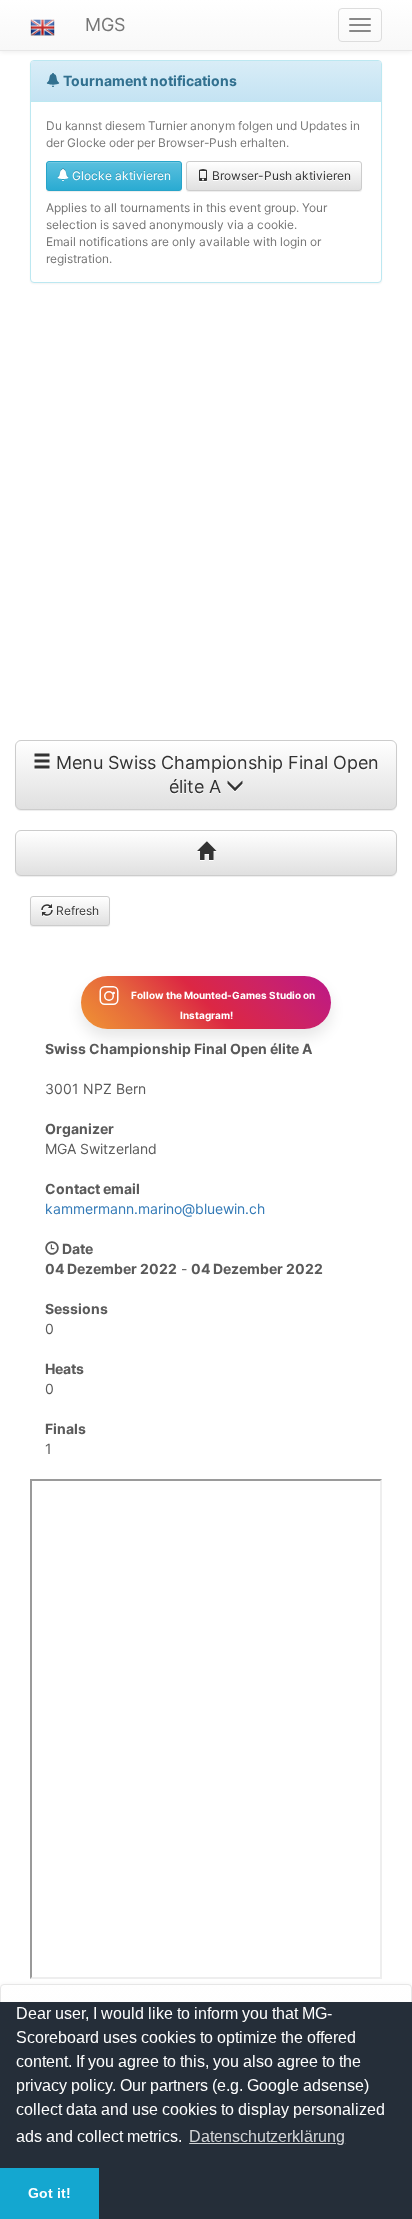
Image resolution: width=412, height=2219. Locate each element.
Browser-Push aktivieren (280, 175)
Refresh (76, 910)
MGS (105, 24)
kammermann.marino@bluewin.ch (155, 1208)
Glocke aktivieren (120, 175)
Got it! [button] (49, 2193)
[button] (42, 25)
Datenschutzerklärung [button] (267, 2136)
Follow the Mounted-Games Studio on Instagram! (222, 1004)
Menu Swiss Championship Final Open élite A (215, 774)
